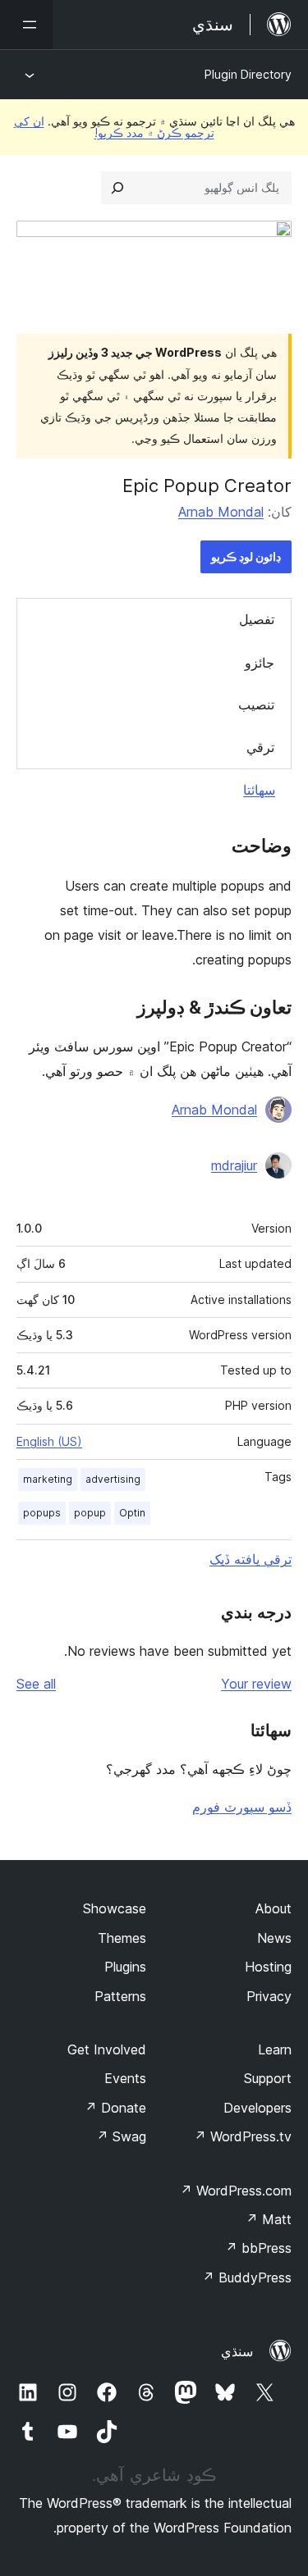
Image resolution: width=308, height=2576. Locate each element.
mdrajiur (234, 1165)
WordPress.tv (243, 2136)
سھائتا (259, 790)
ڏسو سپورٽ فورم (242, 1807)
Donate (115, 2108)
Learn (275, 2049)
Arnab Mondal (221, 512)
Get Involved (107, 2049)
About (274, 1908)
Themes (122, 1938)
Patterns (120, 1996)
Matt (269, 2219)
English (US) (49, 1441)
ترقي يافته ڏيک (251, 1559)
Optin (132, 1513)
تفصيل (257, 619)
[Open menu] (26, 25)
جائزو (260, 663)
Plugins (125, 1967)
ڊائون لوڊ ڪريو (246, 556)
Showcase (115, 1908)
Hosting (268, 1967)
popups (42, 1513)
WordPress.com (236, 2191)
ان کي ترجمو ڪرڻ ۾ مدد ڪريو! (114, 127)
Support (268, 2078)
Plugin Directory (248, 74)
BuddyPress (247, 2277)
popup (90, 1513)
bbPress (258, 2248)
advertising (113, 1479)
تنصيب (256, 704)
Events (125, 2078)
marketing (48, 1479)
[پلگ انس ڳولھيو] (117, 188)
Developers (257, 2108)
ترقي (260, 747)
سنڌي (237, 2351)
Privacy (269, 1996)
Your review (256, 1684)
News (274, 1938)
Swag (121, 2136)
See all (36, 1684)
